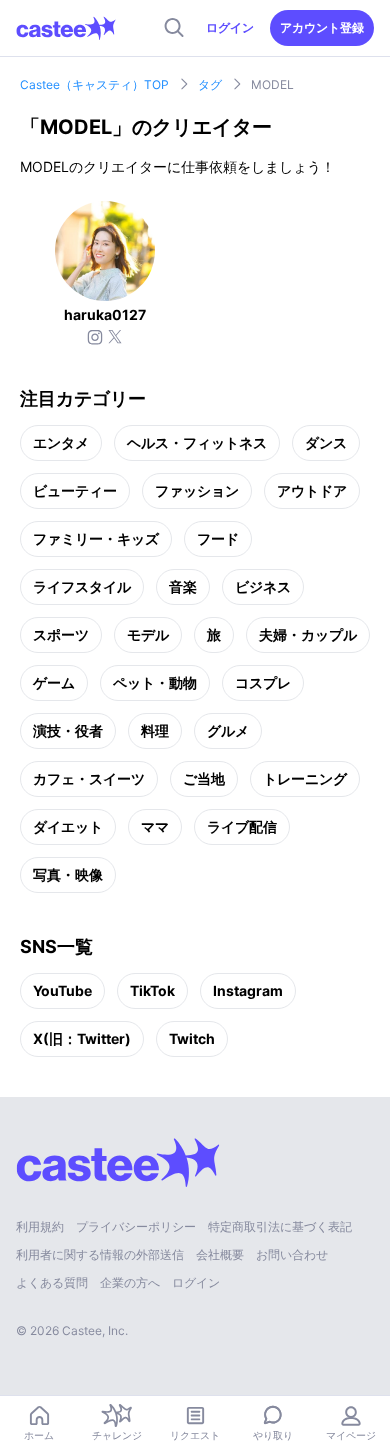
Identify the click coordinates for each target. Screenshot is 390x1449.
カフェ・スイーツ (89, 778)
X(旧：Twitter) (82, 1038)
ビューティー (75, 490)
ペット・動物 (155, 682)
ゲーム (54, 682)
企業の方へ (130, 1282)
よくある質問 (52, 1282)
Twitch (192, 1038)
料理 (155, 730)
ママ (155, 826)
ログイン (230, 27)
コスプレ (263, 682)
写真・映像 (68, 874)
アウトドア (312, 490)
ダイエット (68, 826)
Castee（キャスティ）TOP (94, 84)
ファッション (197, 490)
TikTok (152, 990)
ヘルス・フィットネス (197, 442)
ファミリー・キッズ (96, 538)
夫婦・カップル (308, 634)
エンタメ (61, 442)
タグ (210, 84)
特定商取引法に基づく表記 (280, 1226)
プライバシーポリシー (136, 1226)
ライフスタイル (82, 586)
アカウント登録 (322, 27)
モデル (148, 634)
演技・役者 (68, 730)
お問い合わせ (292, 1254)
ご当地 (204, 778)
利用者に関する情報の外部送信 (100, 1254)
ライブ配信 (242, 826)
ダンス (326, 442)
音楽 (183, 586)
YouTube (62, 990)
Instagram (248, 990)
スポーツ (61, 634)
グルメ (228, 730)
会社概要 (220, 1254)
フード (218, 538)
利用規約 (40, 1226)
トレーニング (305, 778)
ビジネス (263, 586)
